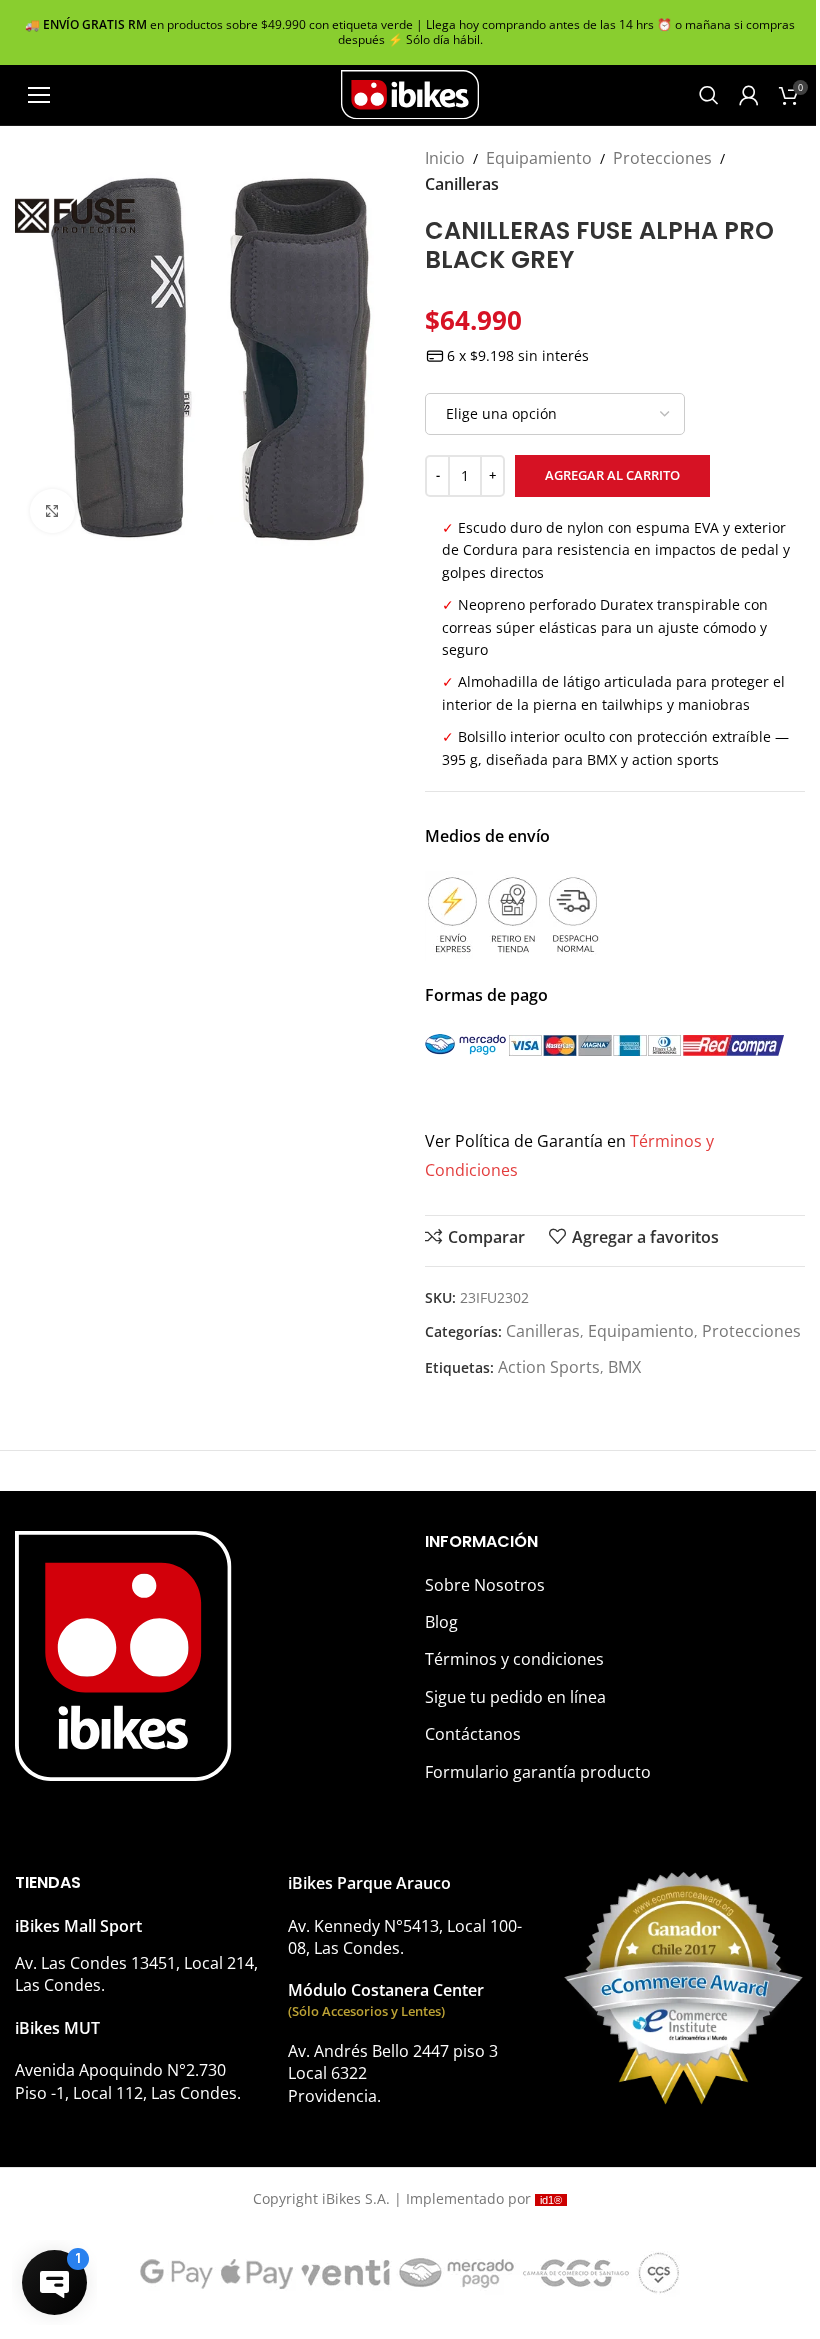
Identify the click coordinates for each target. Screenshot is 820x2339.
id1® (551, 2200)
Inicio (445, 158)
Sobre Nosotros (485, 1585)
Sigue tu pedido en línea (515, 1697)
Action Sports (549, 1367)
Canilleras (462, 184)
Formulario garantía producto (538, 1772)
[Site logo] (410, 93)
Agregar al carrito (612, 475)
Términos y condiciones (514, 1659)
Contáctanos (473, 1734)
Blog (441, 1622)
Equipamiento (539, 158)
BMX (624, 1367)
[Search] (709, 95)
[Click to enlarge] (52, 511)
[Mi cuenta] (749, 95)
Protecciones (662, 158)
